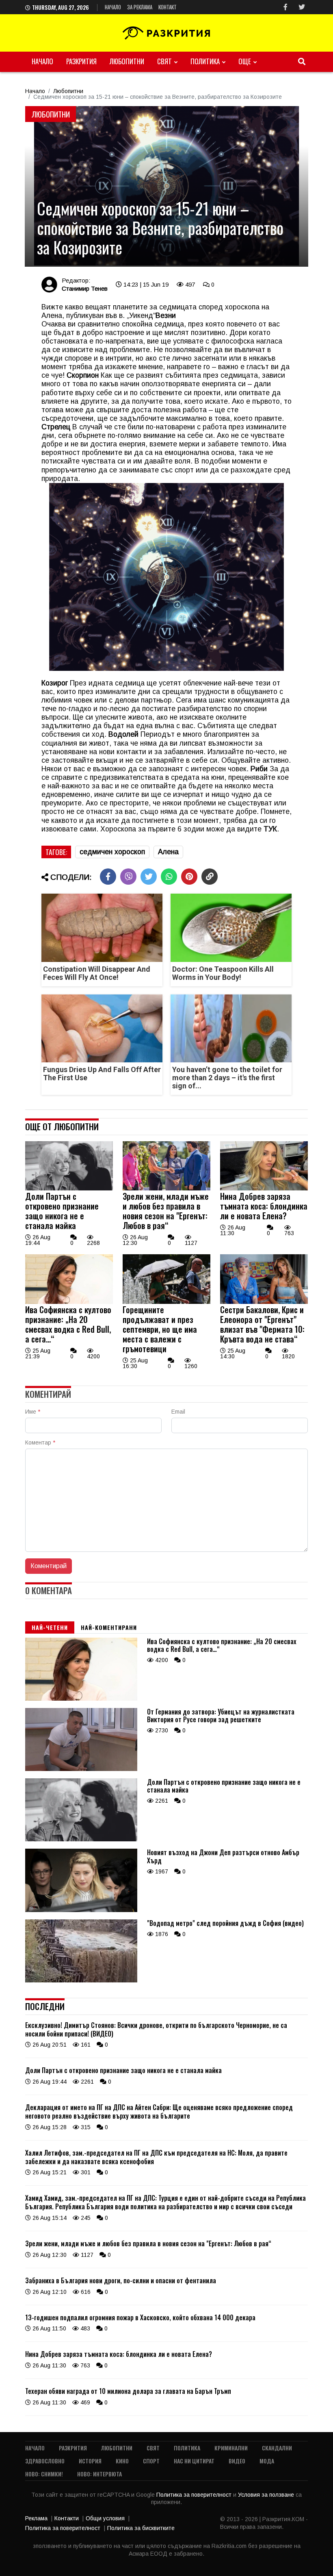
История (90, 2461)
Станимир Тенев (85, 288)
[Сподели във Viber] (128, 877)
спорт (151, 2461)
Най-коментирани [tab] (109, 1627)
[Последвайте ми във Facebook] (285, 7)
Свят (164, 61)
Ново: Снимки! (44, 2474)
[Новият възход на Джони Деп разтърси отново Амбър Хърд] (81, 1910)
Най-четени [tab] (50, 1627)
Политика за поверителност (195, 2495)
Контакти (67, 2518)
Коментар (40, 1442)
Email (178, 1412)
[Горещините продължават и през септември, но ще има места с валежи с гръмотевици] (166, 1302)
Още (245, 61)
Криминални (231, 2448)
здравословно (45, 2461)
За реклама (140, 7)
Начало (113, 7)
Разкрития (81, 61)
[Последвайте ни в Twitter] (302, 7)
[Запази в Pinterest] (189, 877)
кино (122, 2461)
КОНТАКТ (168, 7)
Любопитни (127, 61)
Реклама (36, 2518)
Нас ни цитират (194, 2461)
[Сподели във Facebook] (108, 877)
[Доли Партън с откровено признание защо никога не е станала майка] (69, 1188)
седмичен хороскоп (112, 852)
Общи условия (105, 2518)
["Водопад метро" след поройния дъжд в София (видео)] (81, 1980)
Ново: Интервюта (99, 2474)
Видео (237, 2461)
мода (267, 2461)
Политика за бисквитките (141, 2528)
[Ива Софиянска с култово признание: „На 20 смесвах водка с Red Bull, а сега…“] (69, 1302)
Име (33, 1412)
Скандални (277, 2448)
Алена (168, 852)
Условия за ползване (267, 2495)
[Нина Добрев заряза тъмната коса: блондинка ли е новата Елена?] (264, 1188)
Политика (205, 61)
